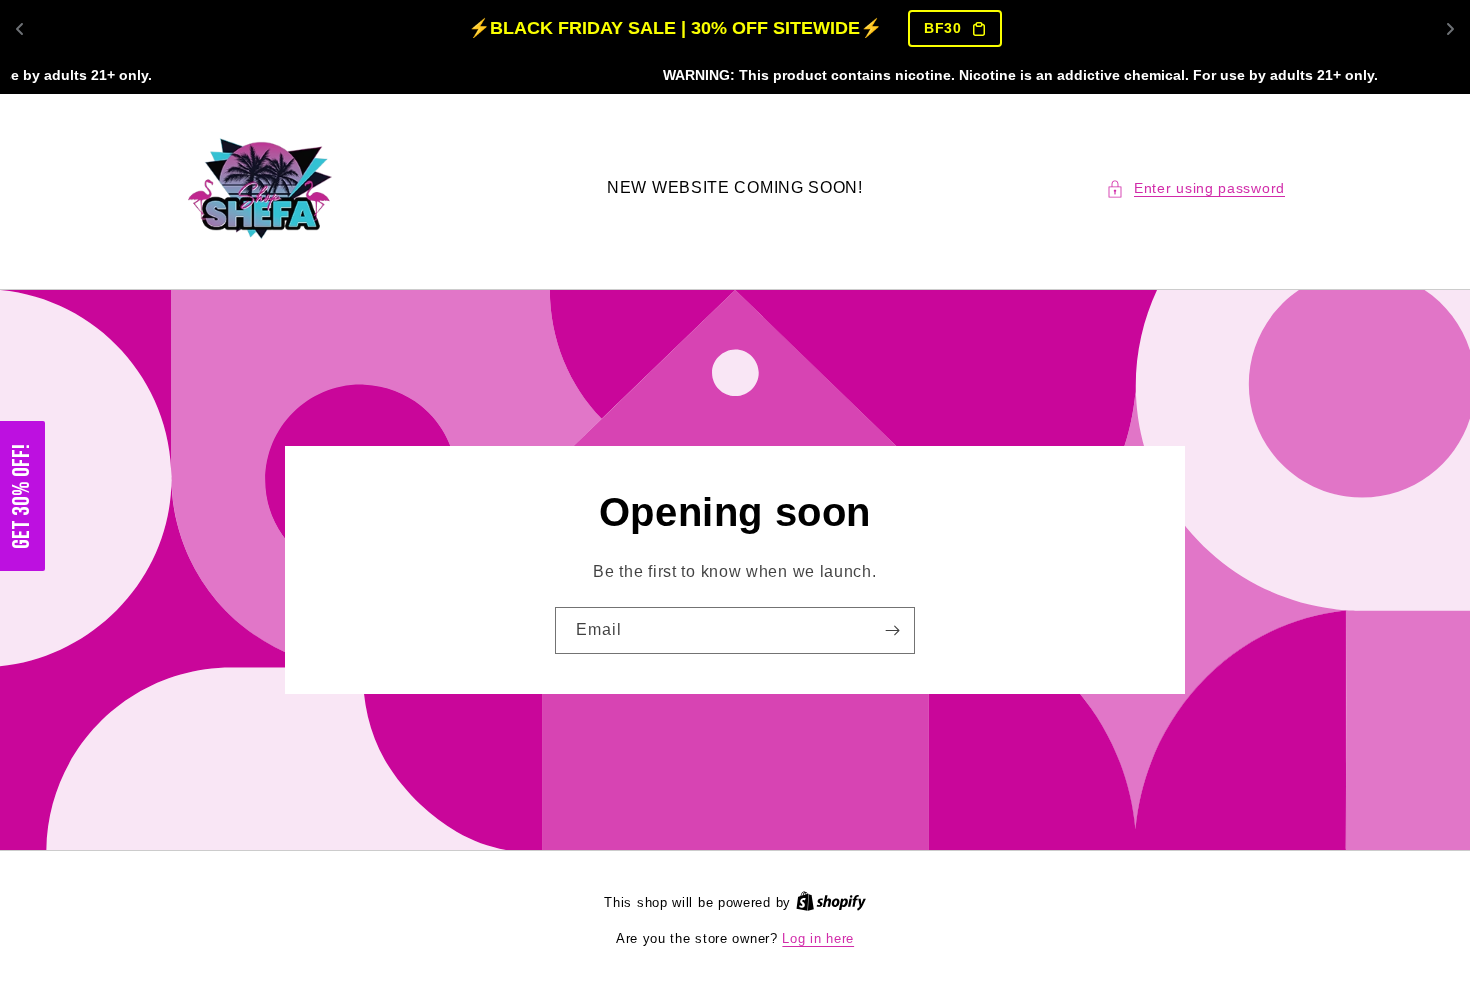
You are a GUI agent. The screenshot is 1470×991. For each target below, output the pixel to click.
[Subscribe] (892, 630)
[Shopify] (831, 902)
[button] (1195, 188)
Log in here (818, 938)
